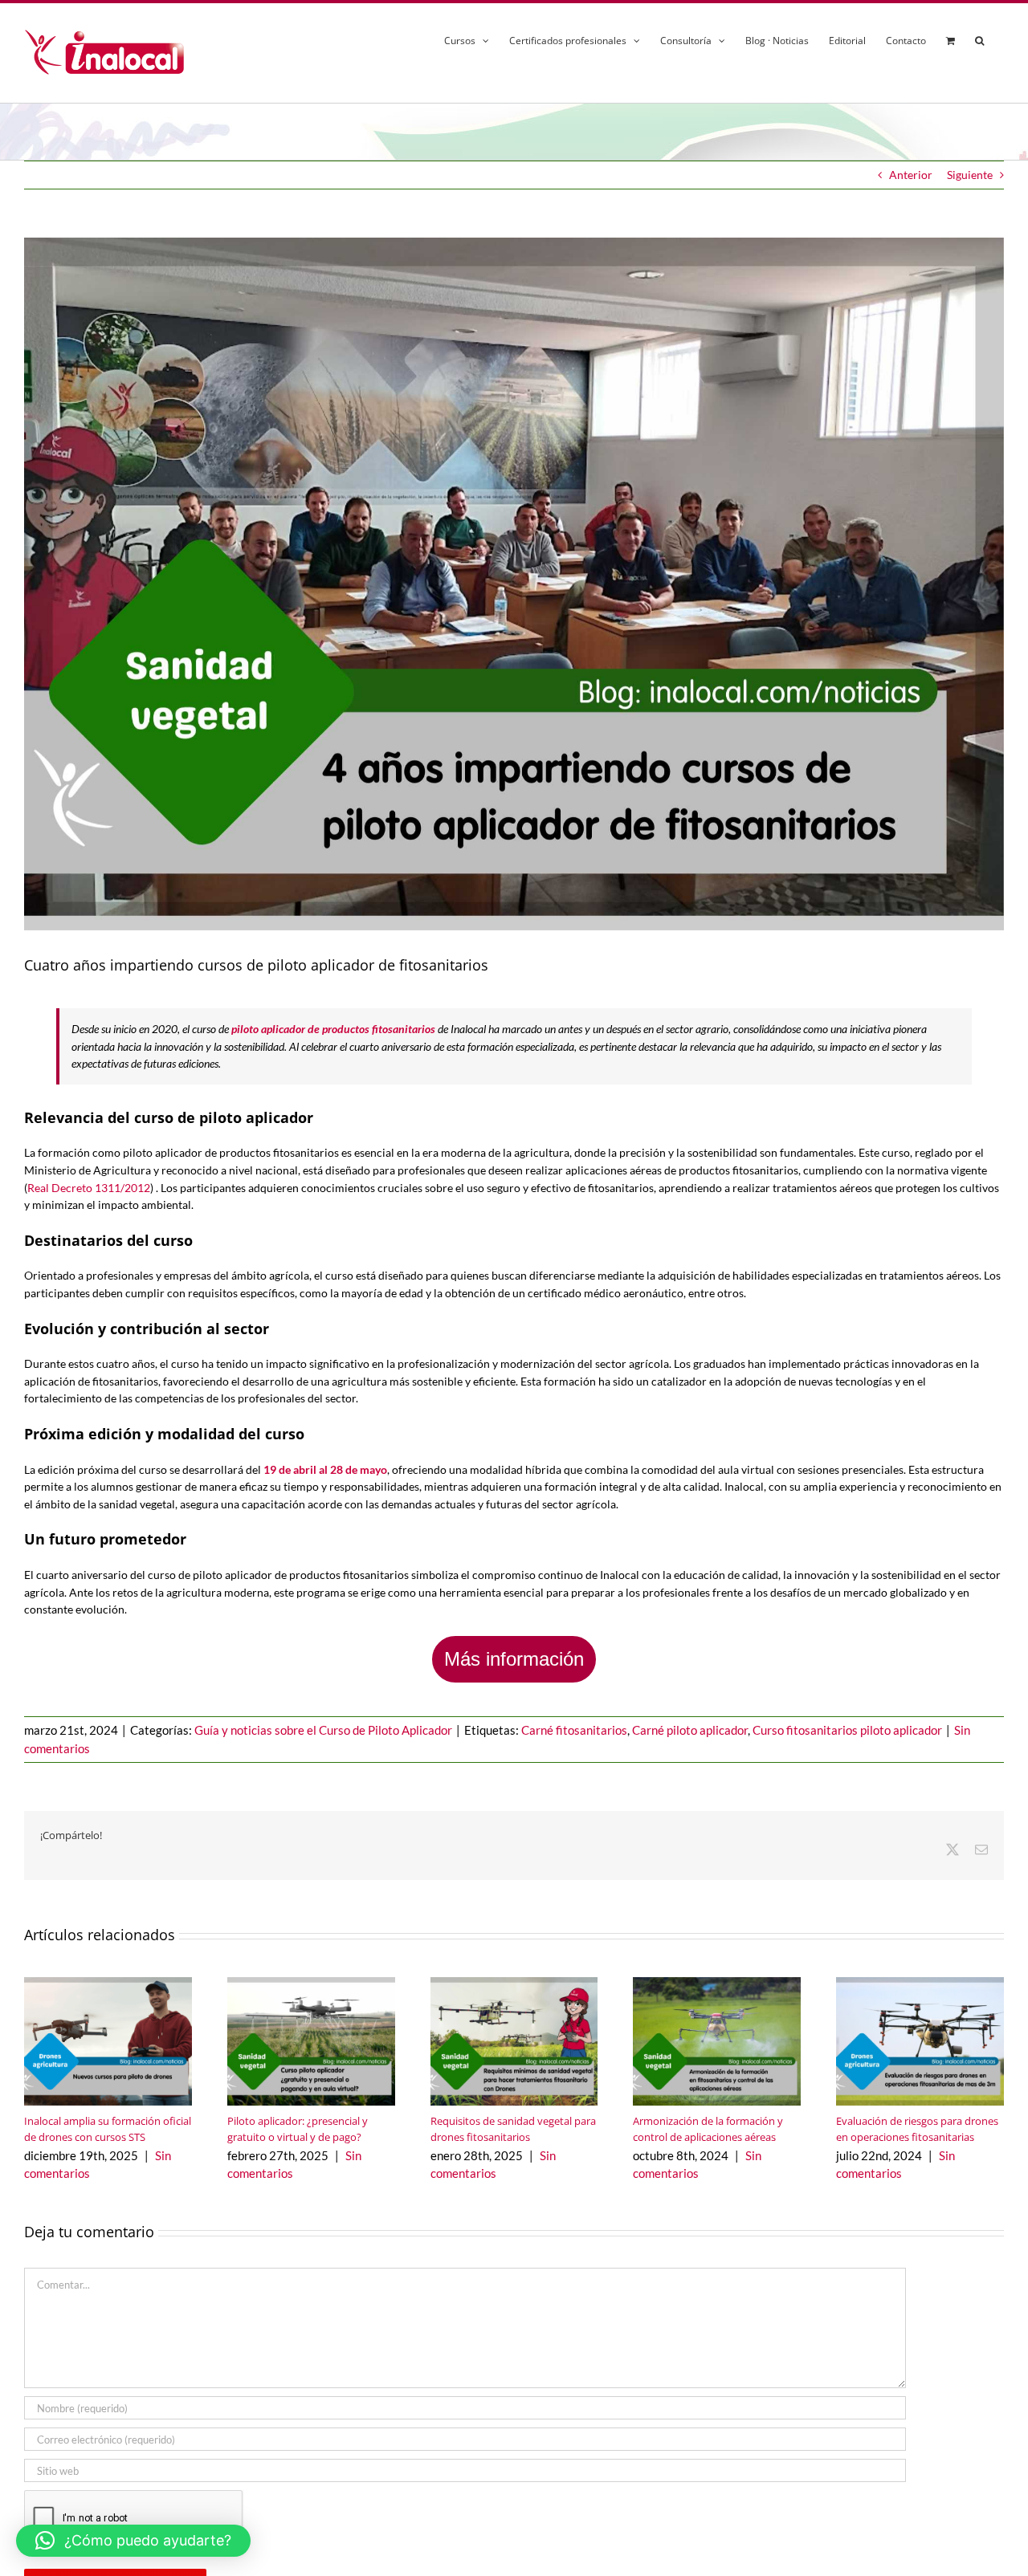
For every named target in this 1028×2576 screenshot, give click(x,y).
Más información (514, 1659)
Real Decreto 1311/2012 (89, 1188)
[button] (979, 38)
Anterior (911, 175)
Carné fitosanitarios (574, 1730)
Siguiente (970, 175)
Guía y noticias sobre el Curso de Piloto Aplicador (323, 1730)
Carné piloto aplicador (690, 1730)
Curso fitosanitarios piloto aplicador (847, 1730)
